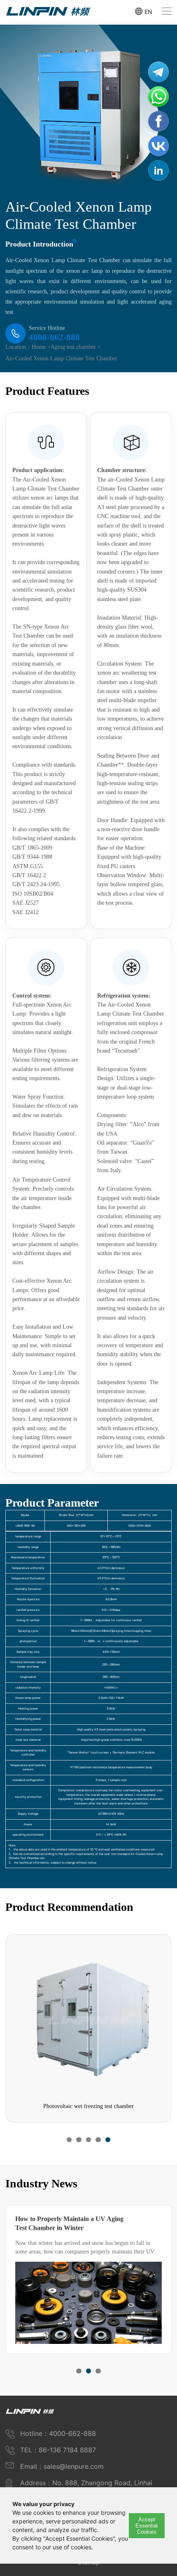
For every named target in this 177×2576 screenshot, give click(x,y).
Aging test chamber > (76, 347)
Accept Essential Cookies (147, 2526)
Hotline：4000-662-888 (58, 2433)
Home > (41, 347)
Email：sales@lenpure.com (62, 2466)
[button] (69, 2140)
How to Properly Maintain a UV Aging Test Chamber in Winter (69, 2223)
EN (148, 11)
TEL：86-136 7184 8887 (58, 2450)
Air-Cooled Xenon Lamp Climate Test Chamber (61, 358)
